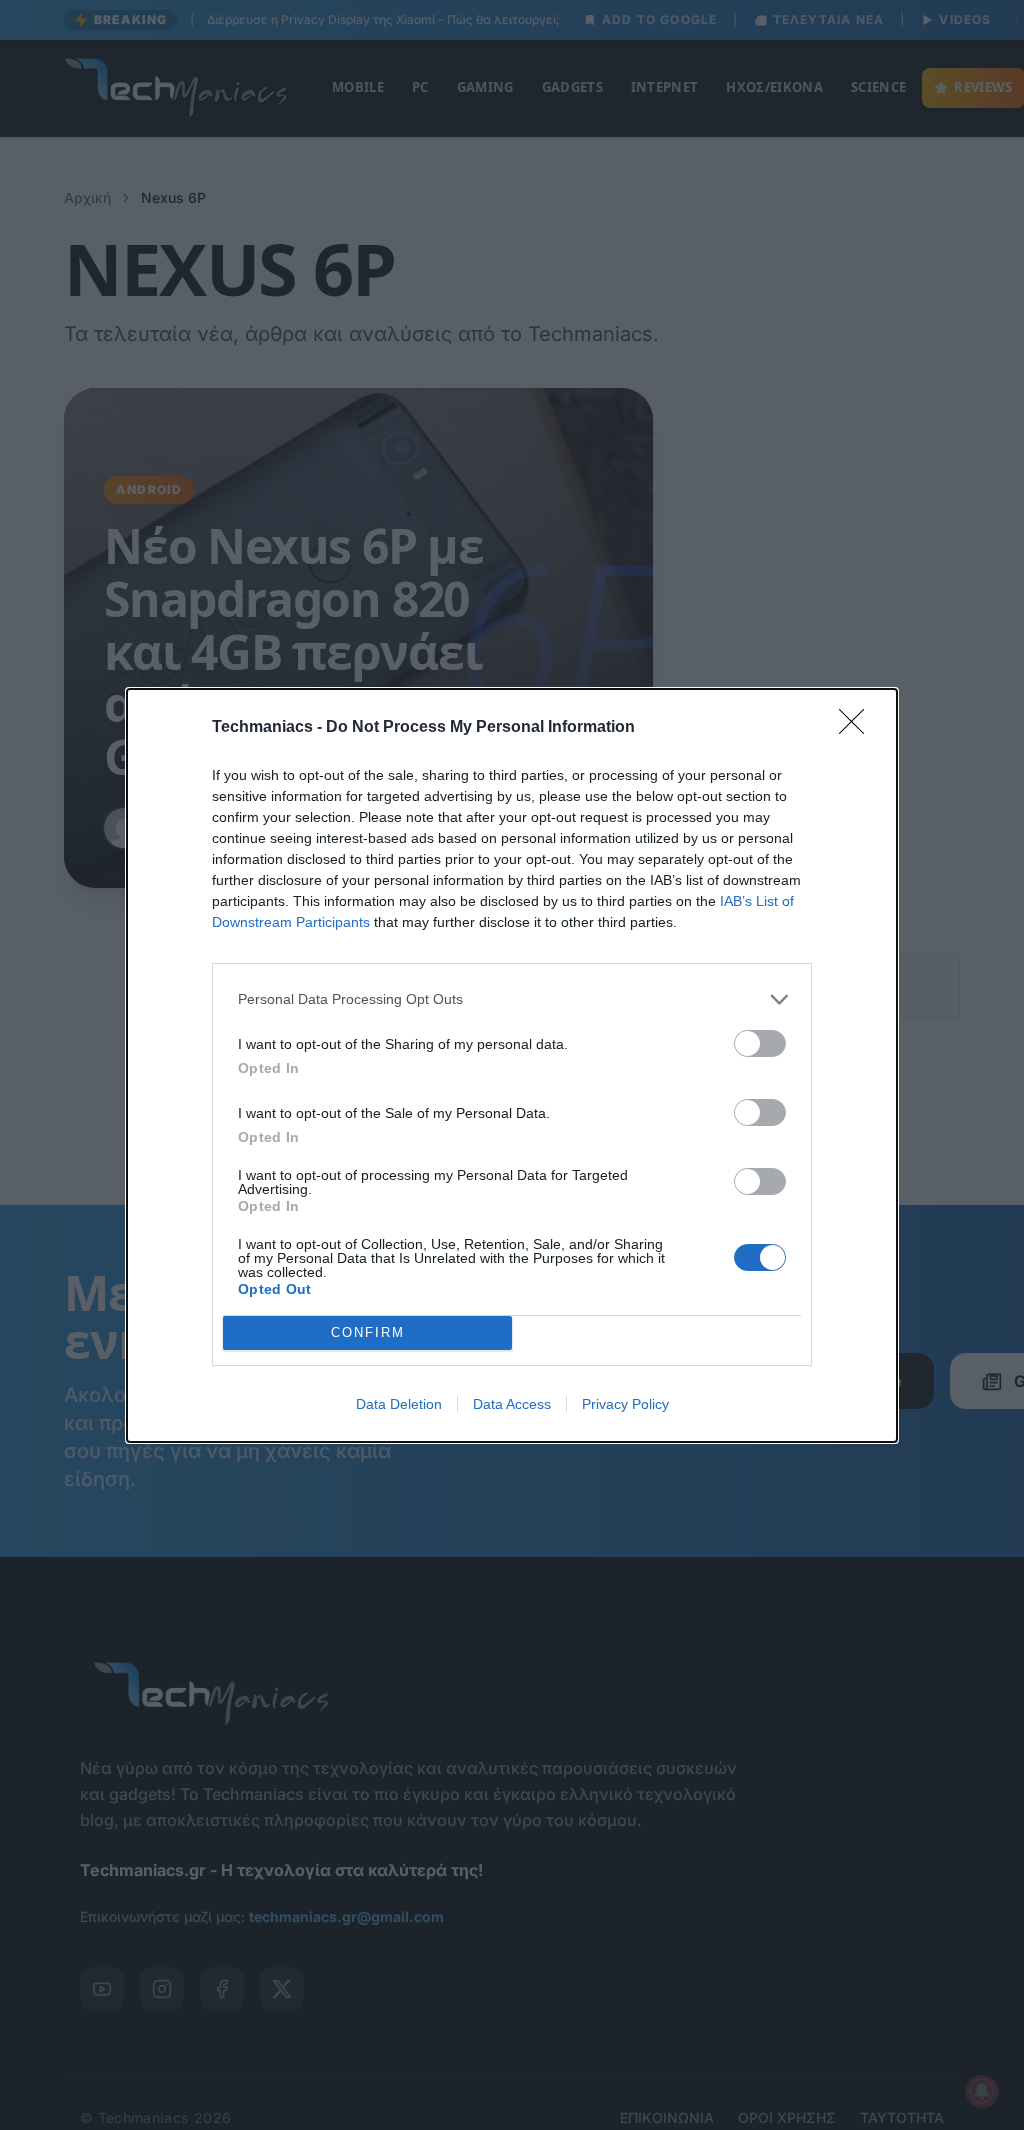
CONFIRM (368, 1332)
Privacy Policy (625, 1404)
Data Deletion (399, 1404)
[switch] (760, 1043)
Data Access (512, 1404)
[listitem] (512, 999)
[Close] (858, 728)
